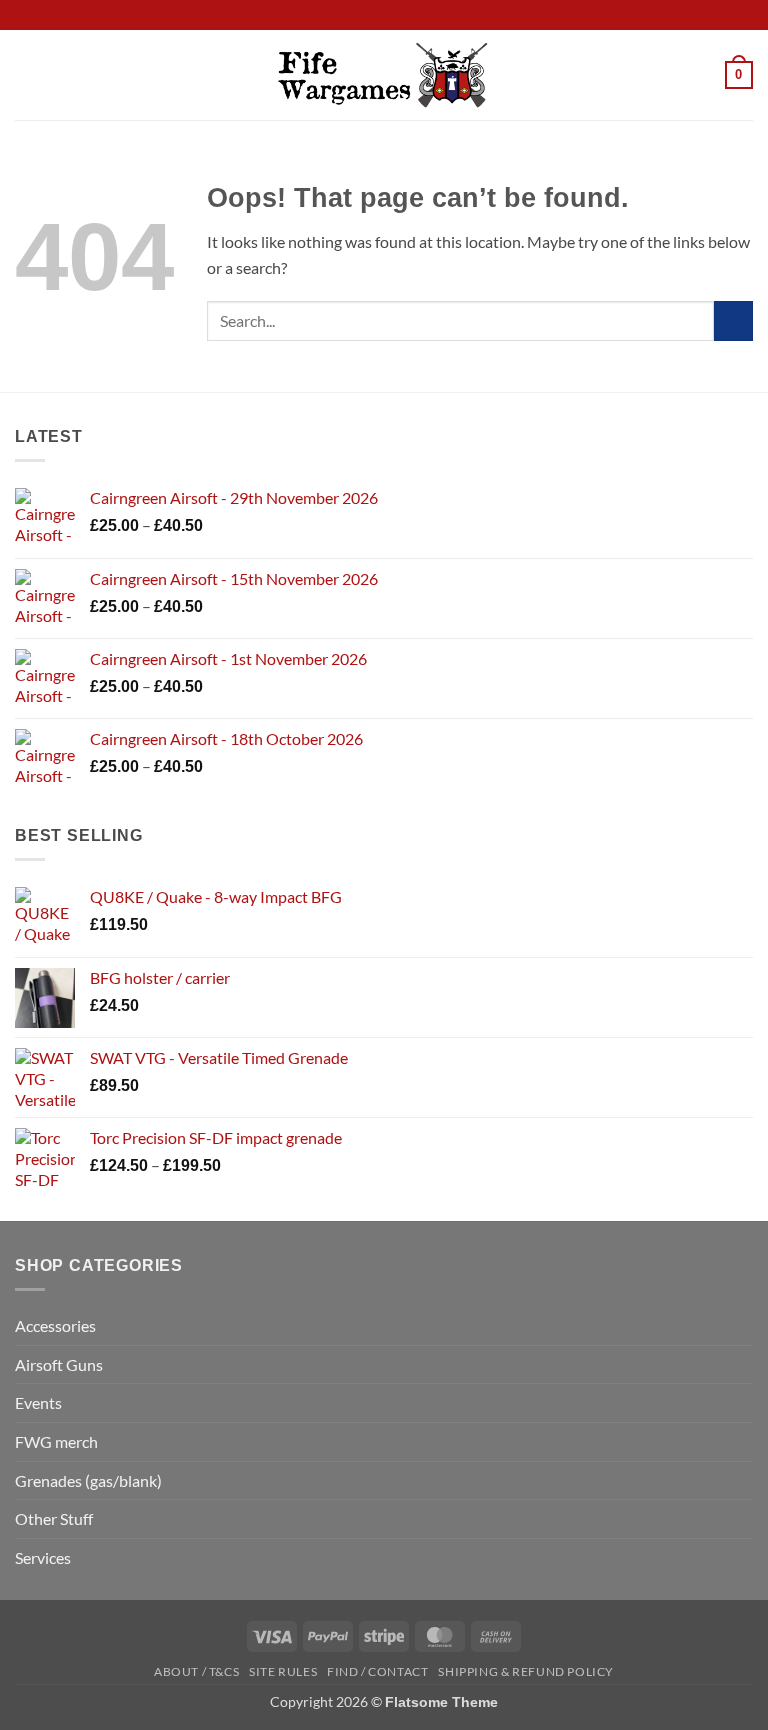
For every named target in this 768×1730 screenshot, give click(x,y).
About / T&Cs (196, 1671)
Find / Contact (378, 1671)
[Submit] (733, 320)
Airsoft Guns (59, 1364)
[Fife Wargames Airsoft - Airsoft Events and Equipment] (384, 75)
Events (38, 1402)
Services (43, 1557)
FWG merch (56, 1441)
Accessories (55, 1325)
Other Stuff (54, 1518)
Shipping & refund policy (526, 1671)
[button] (27, 74)
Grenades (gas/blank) (88, 1480)
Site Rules (283, 1671)
